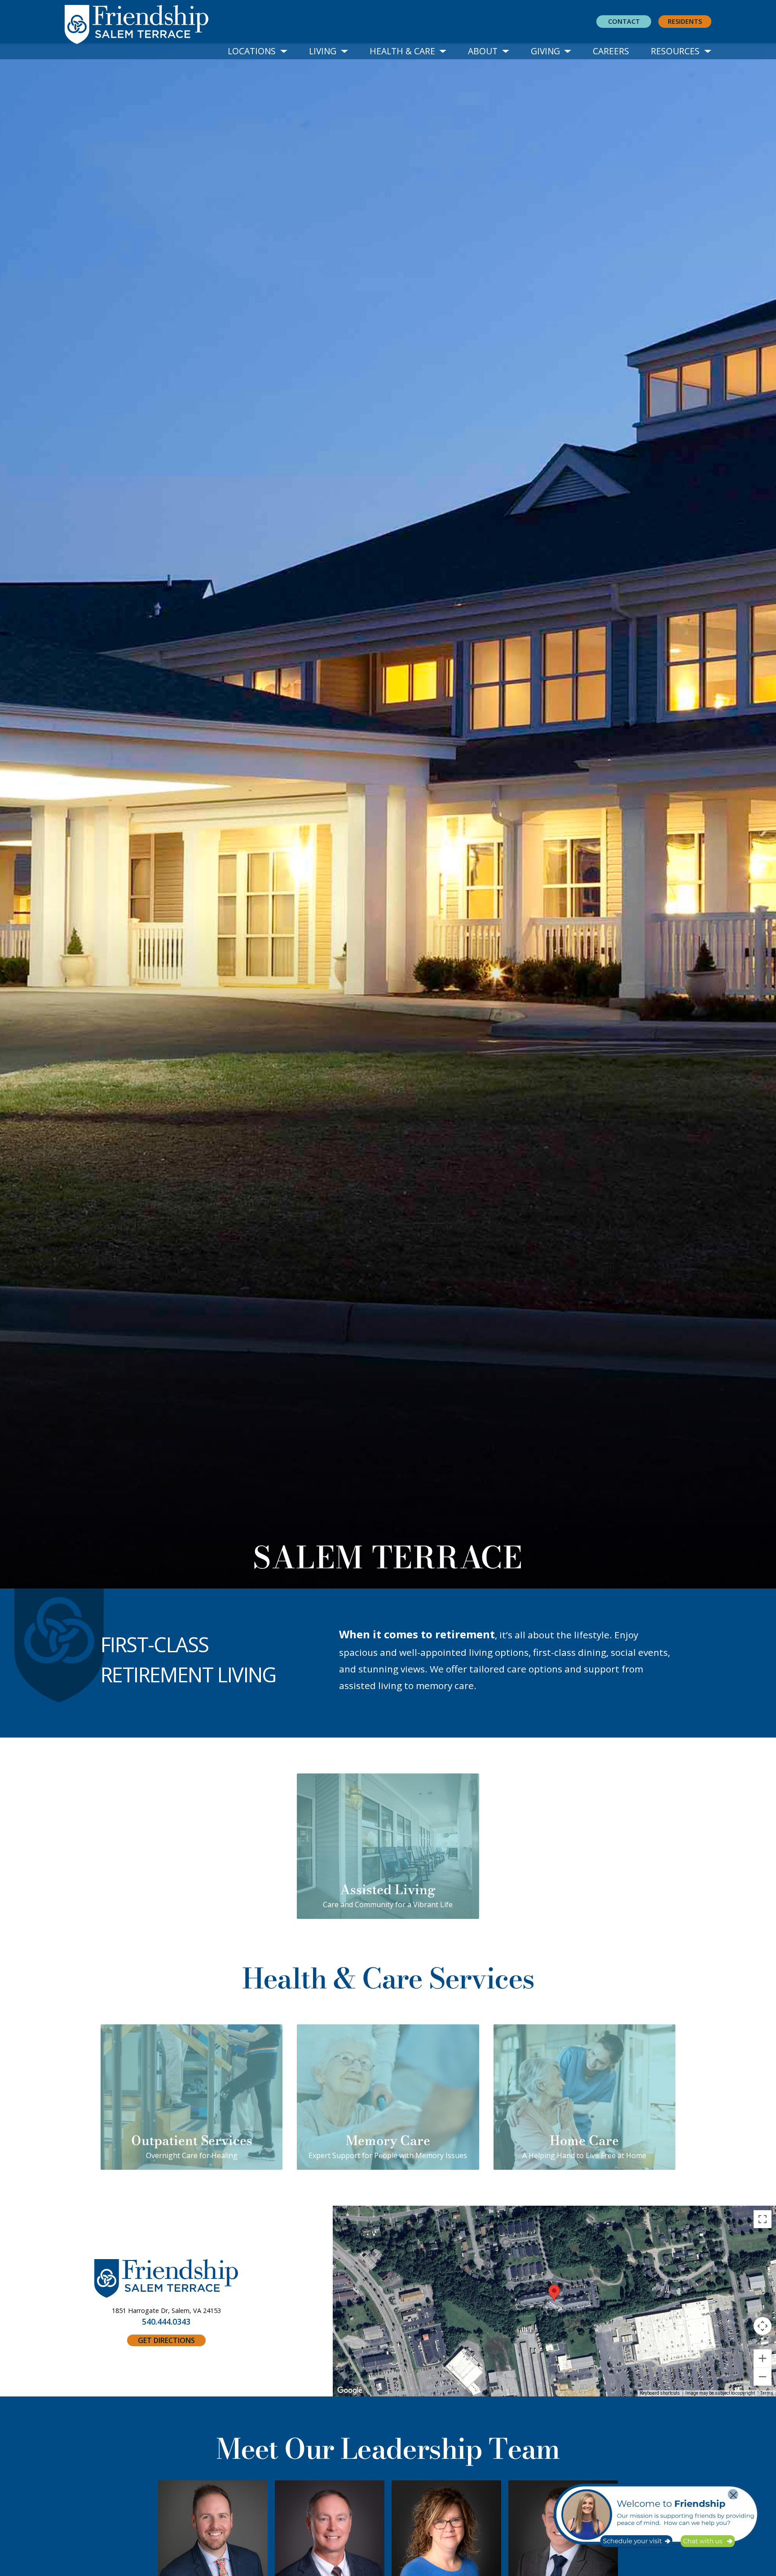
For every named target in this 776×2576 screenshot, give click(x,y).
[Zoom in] (763, 2358)
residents (685, 21)
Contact (624, 21)
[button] (258, 51)
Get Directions (166, 2340)
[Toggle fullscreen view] (763, 2219)
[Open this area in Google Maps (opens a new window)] (350, 2391)
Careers (611, 51)
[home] (144, 22)
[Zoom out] (763, 2377)
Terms (767, 2393)
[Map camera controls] (763, 2326)
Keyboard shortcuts (660, 2393)
